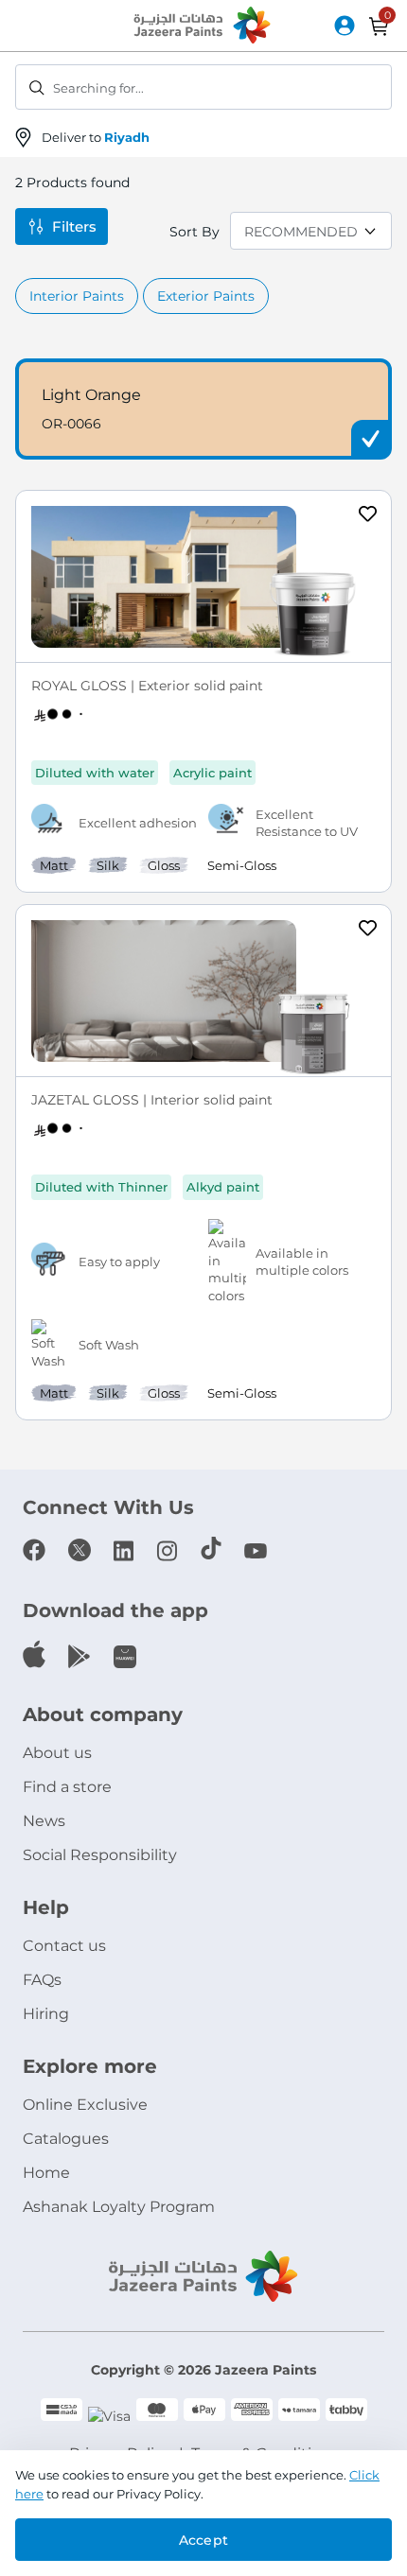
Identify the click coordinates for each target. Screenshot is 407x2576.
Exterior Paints (206, 296)
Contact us (64, 1946)
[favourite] (368, 516)
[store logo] (203, 26)
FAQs (42, 1980)
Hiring (46, 2014)
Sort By (195, 232)
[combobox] (203, 87)
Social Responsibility (100, 1855)
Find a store (67, 1787)
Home (46, 2173)
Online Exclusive (85, 2105)
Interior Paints (77, 296)
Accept (203, 2540)
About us (57, 1753)
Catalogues (66, 2139)
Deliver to (96, 137)
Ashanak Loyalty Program (119, 2207)
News (44, 1821)
